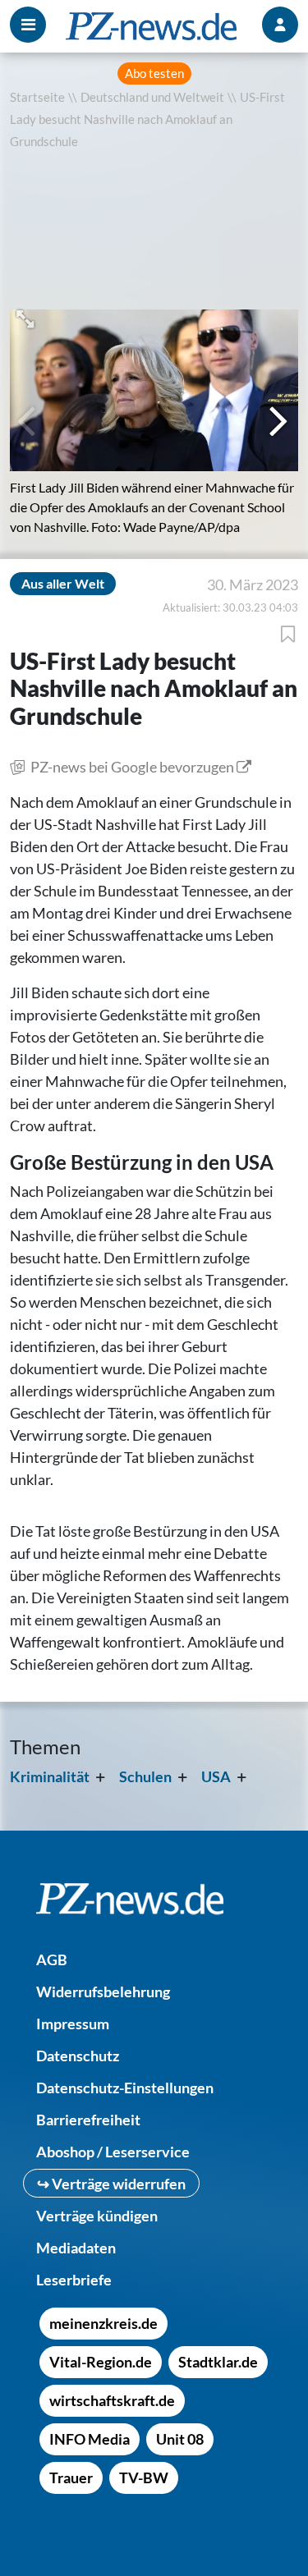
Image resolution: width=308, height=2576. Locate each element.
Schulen (145, 1776)
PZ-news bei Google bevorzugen (132, 767)
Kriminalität (50, 1776)
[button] (27, 317)
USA (216, 1776)
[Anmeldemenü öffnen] (280, 25)
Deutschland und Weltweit (152, 97)
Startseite (37, 97)
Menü (28, 25)
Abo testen (154, 73)
